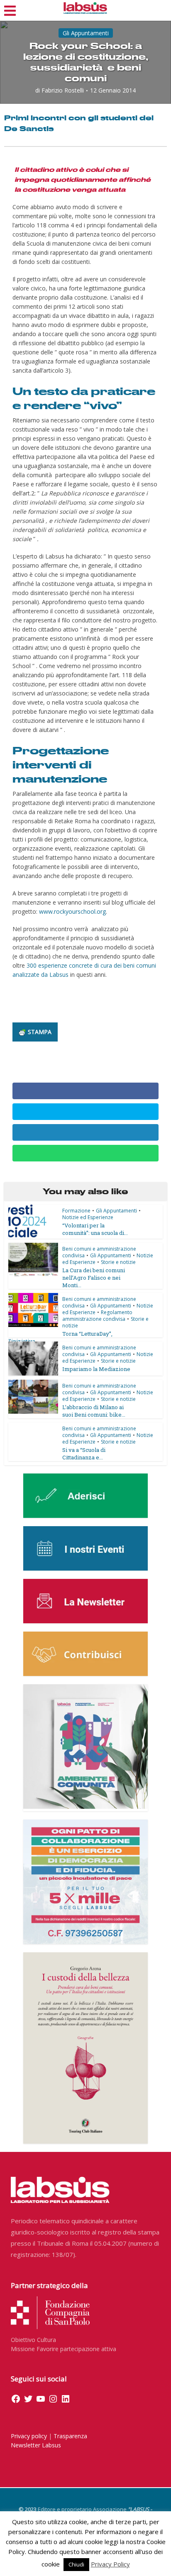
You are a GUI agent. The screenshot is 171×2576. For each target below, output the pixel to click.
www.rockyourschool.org (72, 911)
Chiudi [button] (76, 2564)
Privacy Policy (110, 2564)
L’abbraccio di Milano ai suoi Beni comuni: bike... (94, 1411)
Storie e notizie (118, 1262)
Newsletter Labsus (36, 2445)
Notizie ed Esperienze (88, 1217)
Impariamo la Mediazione (96, 1369)
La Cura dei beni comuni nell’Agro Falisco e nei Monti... (94, 1278)
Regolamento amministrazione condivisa (97, 1316)
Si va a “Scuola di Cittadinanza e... (84, 1454)
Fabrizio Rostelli (63, 90)
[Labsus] (85, 8)
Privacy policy (29, 2436)
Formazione (76, 1211)
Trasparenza (70, 2436)
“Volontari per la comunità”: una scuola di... (95, 1229)
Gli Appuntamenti (86, 33)
